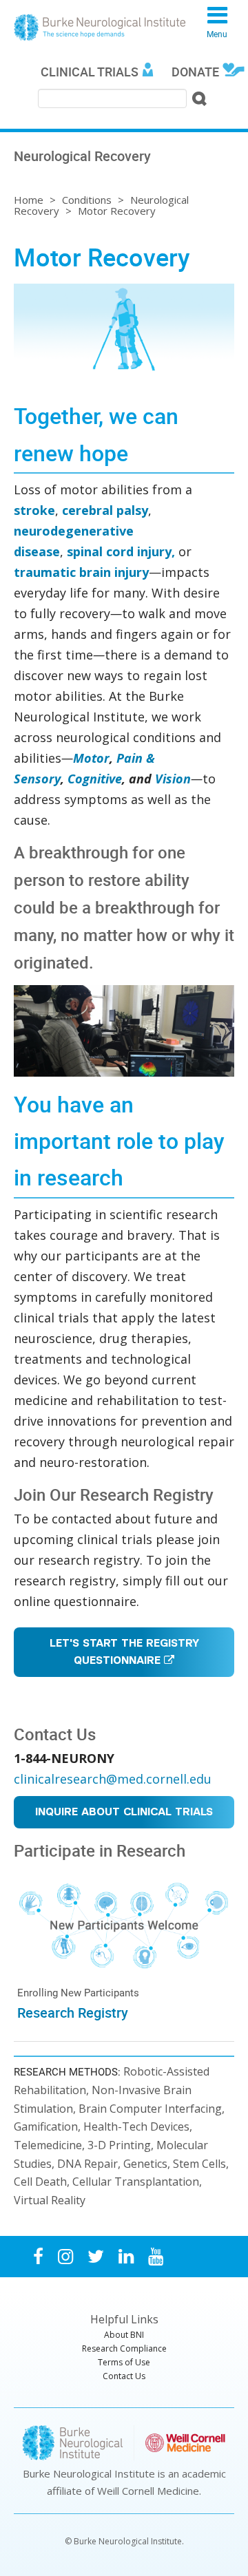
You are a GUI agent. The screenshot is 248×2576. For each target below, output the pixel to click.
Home (29, 200)
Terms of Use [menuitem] (124, 2362)
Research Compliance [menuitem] (124, 2348)
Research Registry (73, 2013)
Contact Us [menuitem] (124, 2376)
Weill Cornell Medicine (148, 2491)
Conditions (87, 200)
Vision (173, 779)
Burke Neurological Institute (100, 28)
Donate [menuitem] (195, 72)
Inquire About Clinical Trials (124, 1813)
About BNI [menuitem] (124, 2335)
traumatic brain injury (81, 572)
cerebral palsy (105, 510)
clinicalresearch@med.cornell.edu (113, 1779)
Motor (91, 758)
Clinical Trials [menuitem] (90, 72)
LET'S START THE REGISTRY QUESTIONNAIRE (124, 1653)
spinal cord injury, (121, 551)
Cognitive (95, 779)
